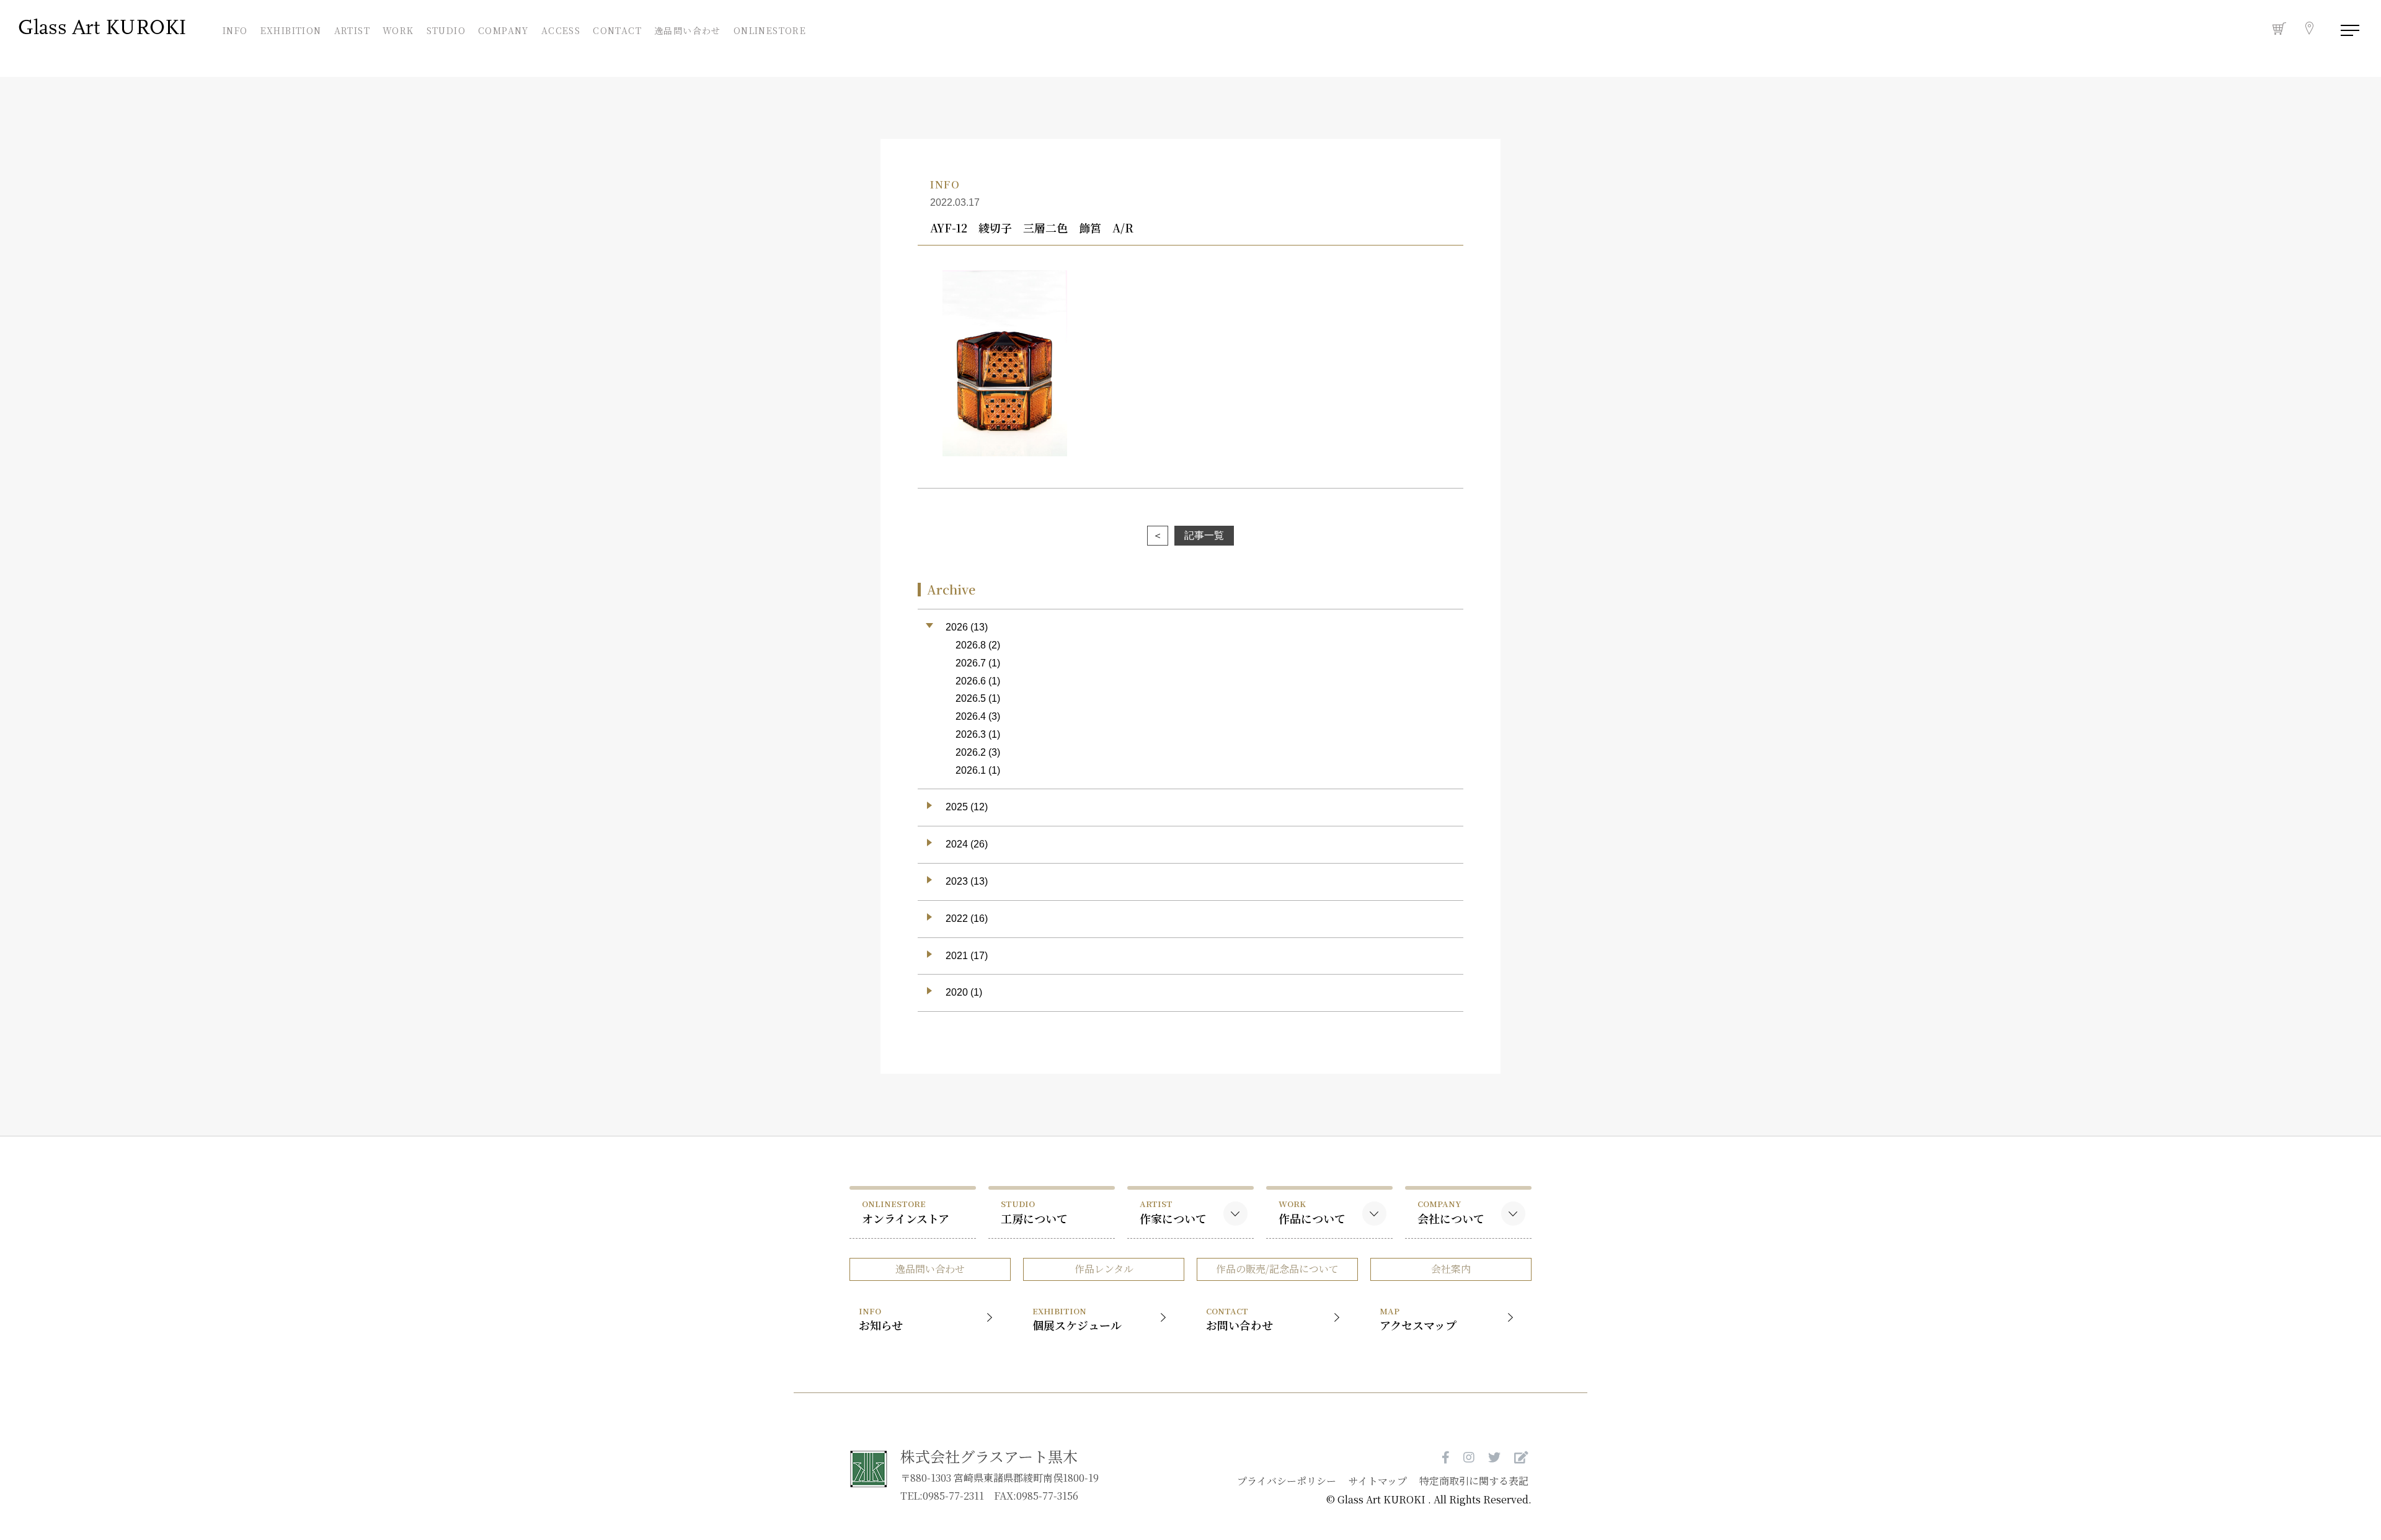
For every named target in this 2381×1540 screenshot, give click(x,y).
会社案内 (1451, 1269)
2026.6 (971, 681)
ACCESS (561, 29)
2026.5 (971, 698)
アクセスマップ (1418, 1319)
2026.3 (971, 734)
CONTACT (617, 29)
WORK (398, 29)
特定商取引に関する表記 (1474, 1481)
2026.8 (971, 645)
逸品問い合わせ (688, 30)
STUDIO (446, 29)
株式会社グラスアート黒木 (989, 1456)
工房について (1034, 1212)
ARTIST (352, 29)
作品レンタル (1104, 1269)
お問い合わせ (1239, 1319)
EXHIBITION (291, 29)
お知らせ (881, 1319)
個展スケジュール (1077, 1319)
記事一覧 (1204, 535)
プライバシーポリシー (1287, 1481)
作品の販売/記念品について (1277, 1269)
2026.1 (971, 770)
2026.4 (971, 716)
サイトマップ (1378, 1481)
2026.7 (971, 663)
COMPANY (503, 29)
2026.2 (971, 752)
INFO (236, 29)
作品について (1312, 1212)
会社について (1451, 1212)
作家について (1173, 1212)
